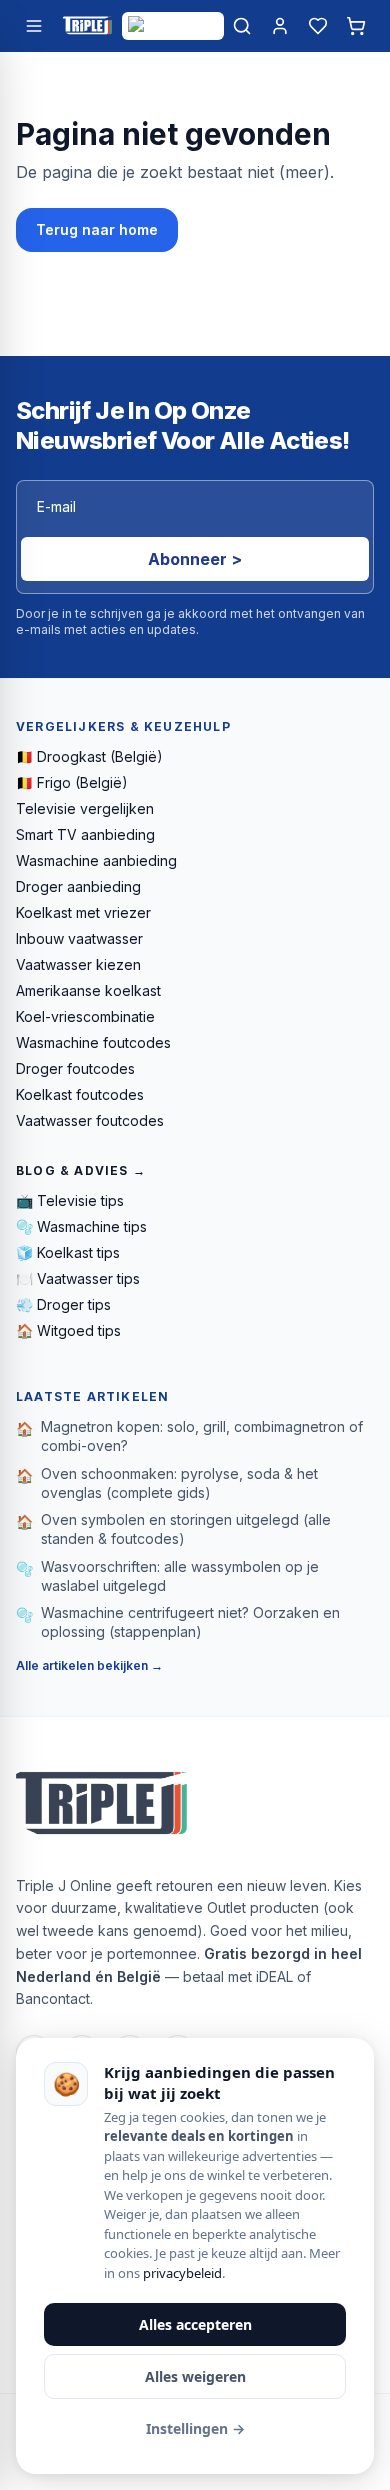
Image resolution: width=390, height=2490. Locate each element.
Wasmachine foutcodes (93, 1042)
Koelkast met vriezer (83, 912)
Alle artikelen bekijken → (89, 1665)
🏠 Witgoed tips (68, 1330)
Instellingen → (195, 2428)
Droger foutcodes (75, 1068)
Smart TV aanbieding (85, 834)
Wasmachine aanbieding (96, 860)
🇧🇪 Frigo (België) (72, 782)
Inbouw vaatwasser (79, 938)
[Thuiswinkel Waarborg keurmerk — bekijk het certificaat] (173, 26)
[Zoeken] (242, 26)
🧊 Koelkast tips (68, 1252)
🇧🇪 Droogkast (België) (89, 756)
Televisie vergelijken (85, 808)
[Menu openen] (34, 26)
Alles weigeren (195, 2376)
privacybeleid (182, 2273)
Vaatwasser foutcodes (90, 1120)
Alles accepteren (195, 2324)
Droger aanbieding (78, 886)
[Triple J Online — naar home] (87, 26)
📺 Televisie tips (70, 1200)
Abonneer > (195, 559)
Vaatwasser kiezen (78, 964)
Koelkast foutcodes (80, 1094)
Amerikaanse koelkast (88, 990)
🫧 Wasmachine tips (81, 1226)
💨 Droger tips (63, 1304)
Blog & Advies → (81, 1170)
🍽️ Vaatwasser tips (78, 1278)
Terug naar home (97, 229)
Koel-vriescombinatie (85, 1016)
